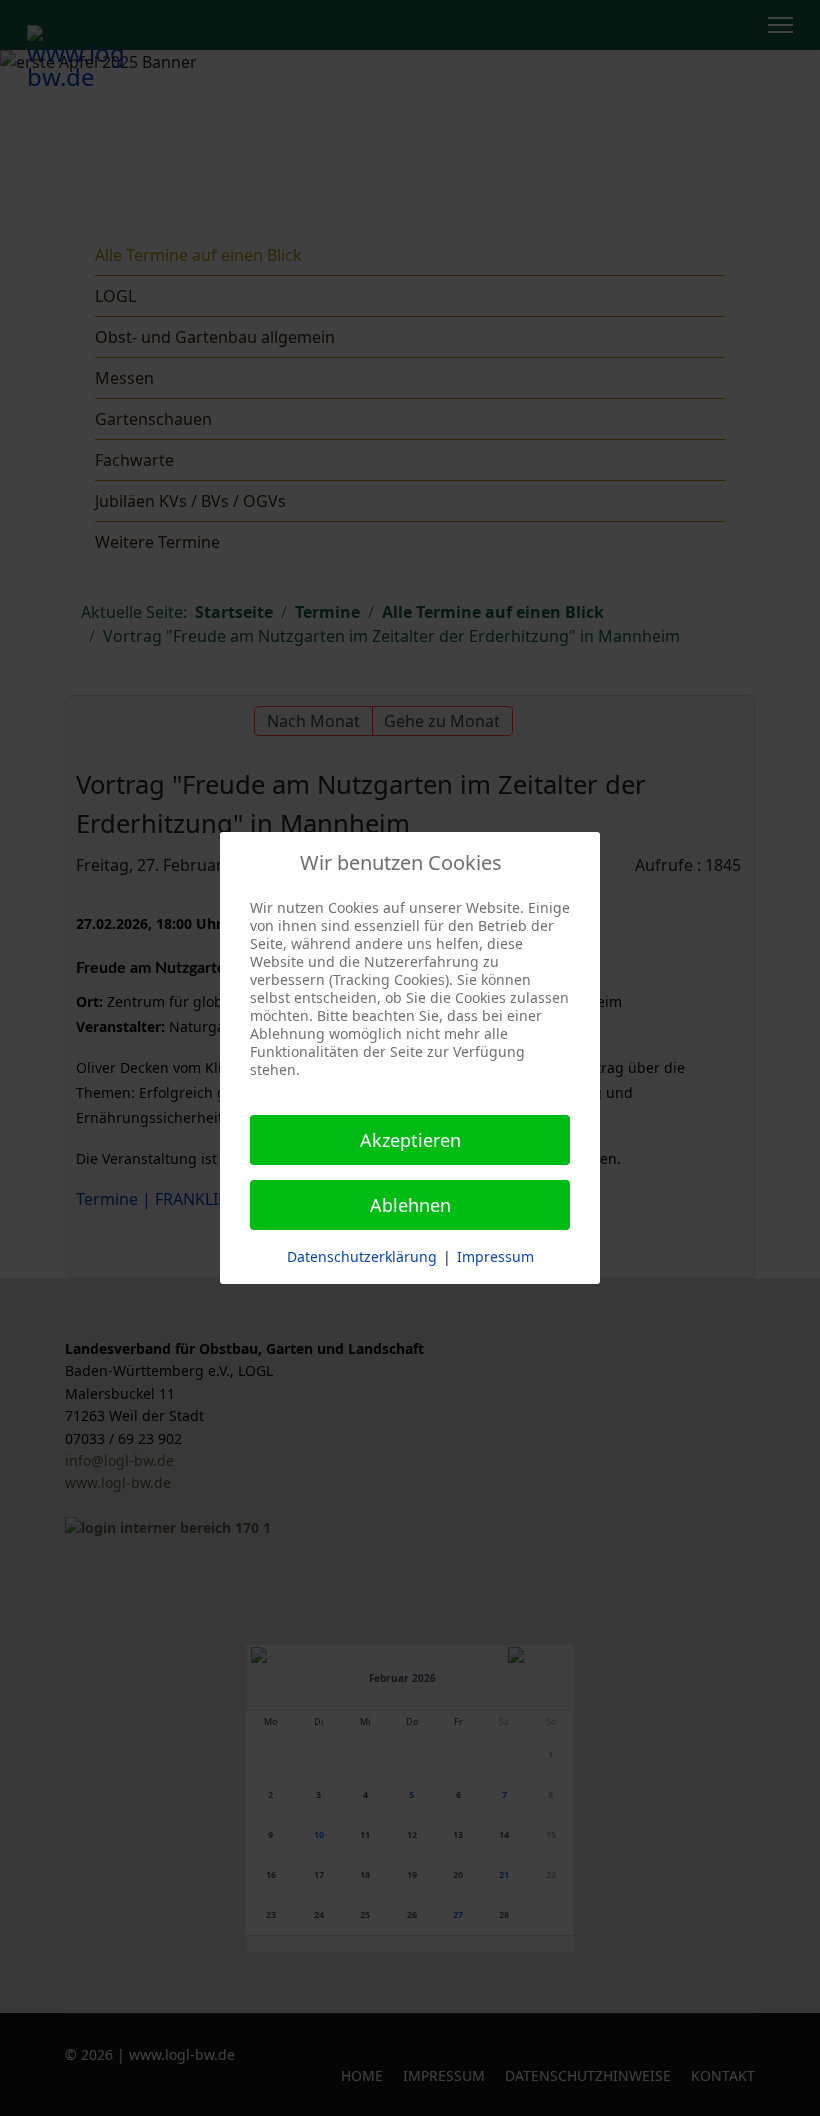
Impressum (495, 1256)
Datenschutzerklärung (362, 1256)
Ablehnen (410, 1205)
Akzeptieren (410, 1140)
